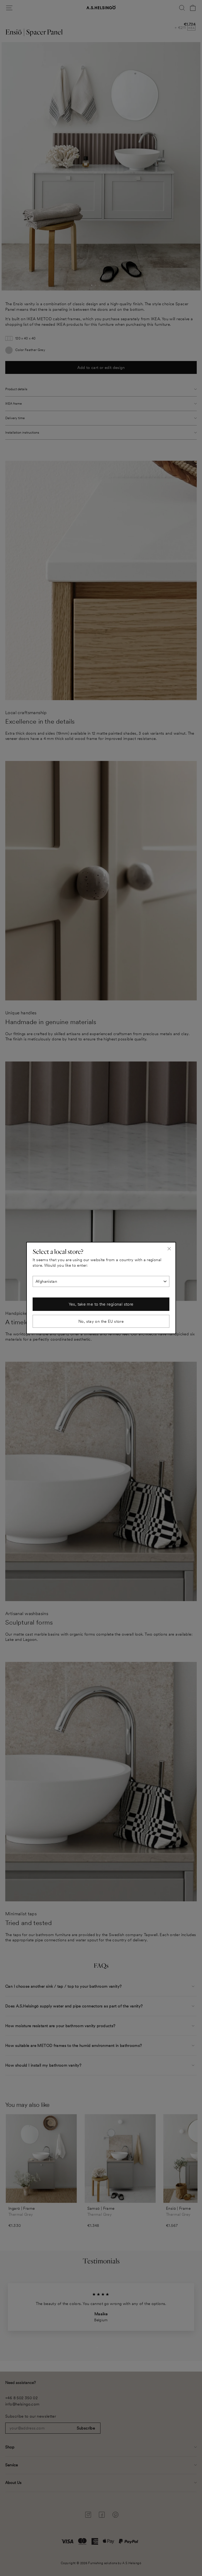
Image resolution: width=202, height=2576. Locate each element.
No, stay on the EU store (101, 1321)
